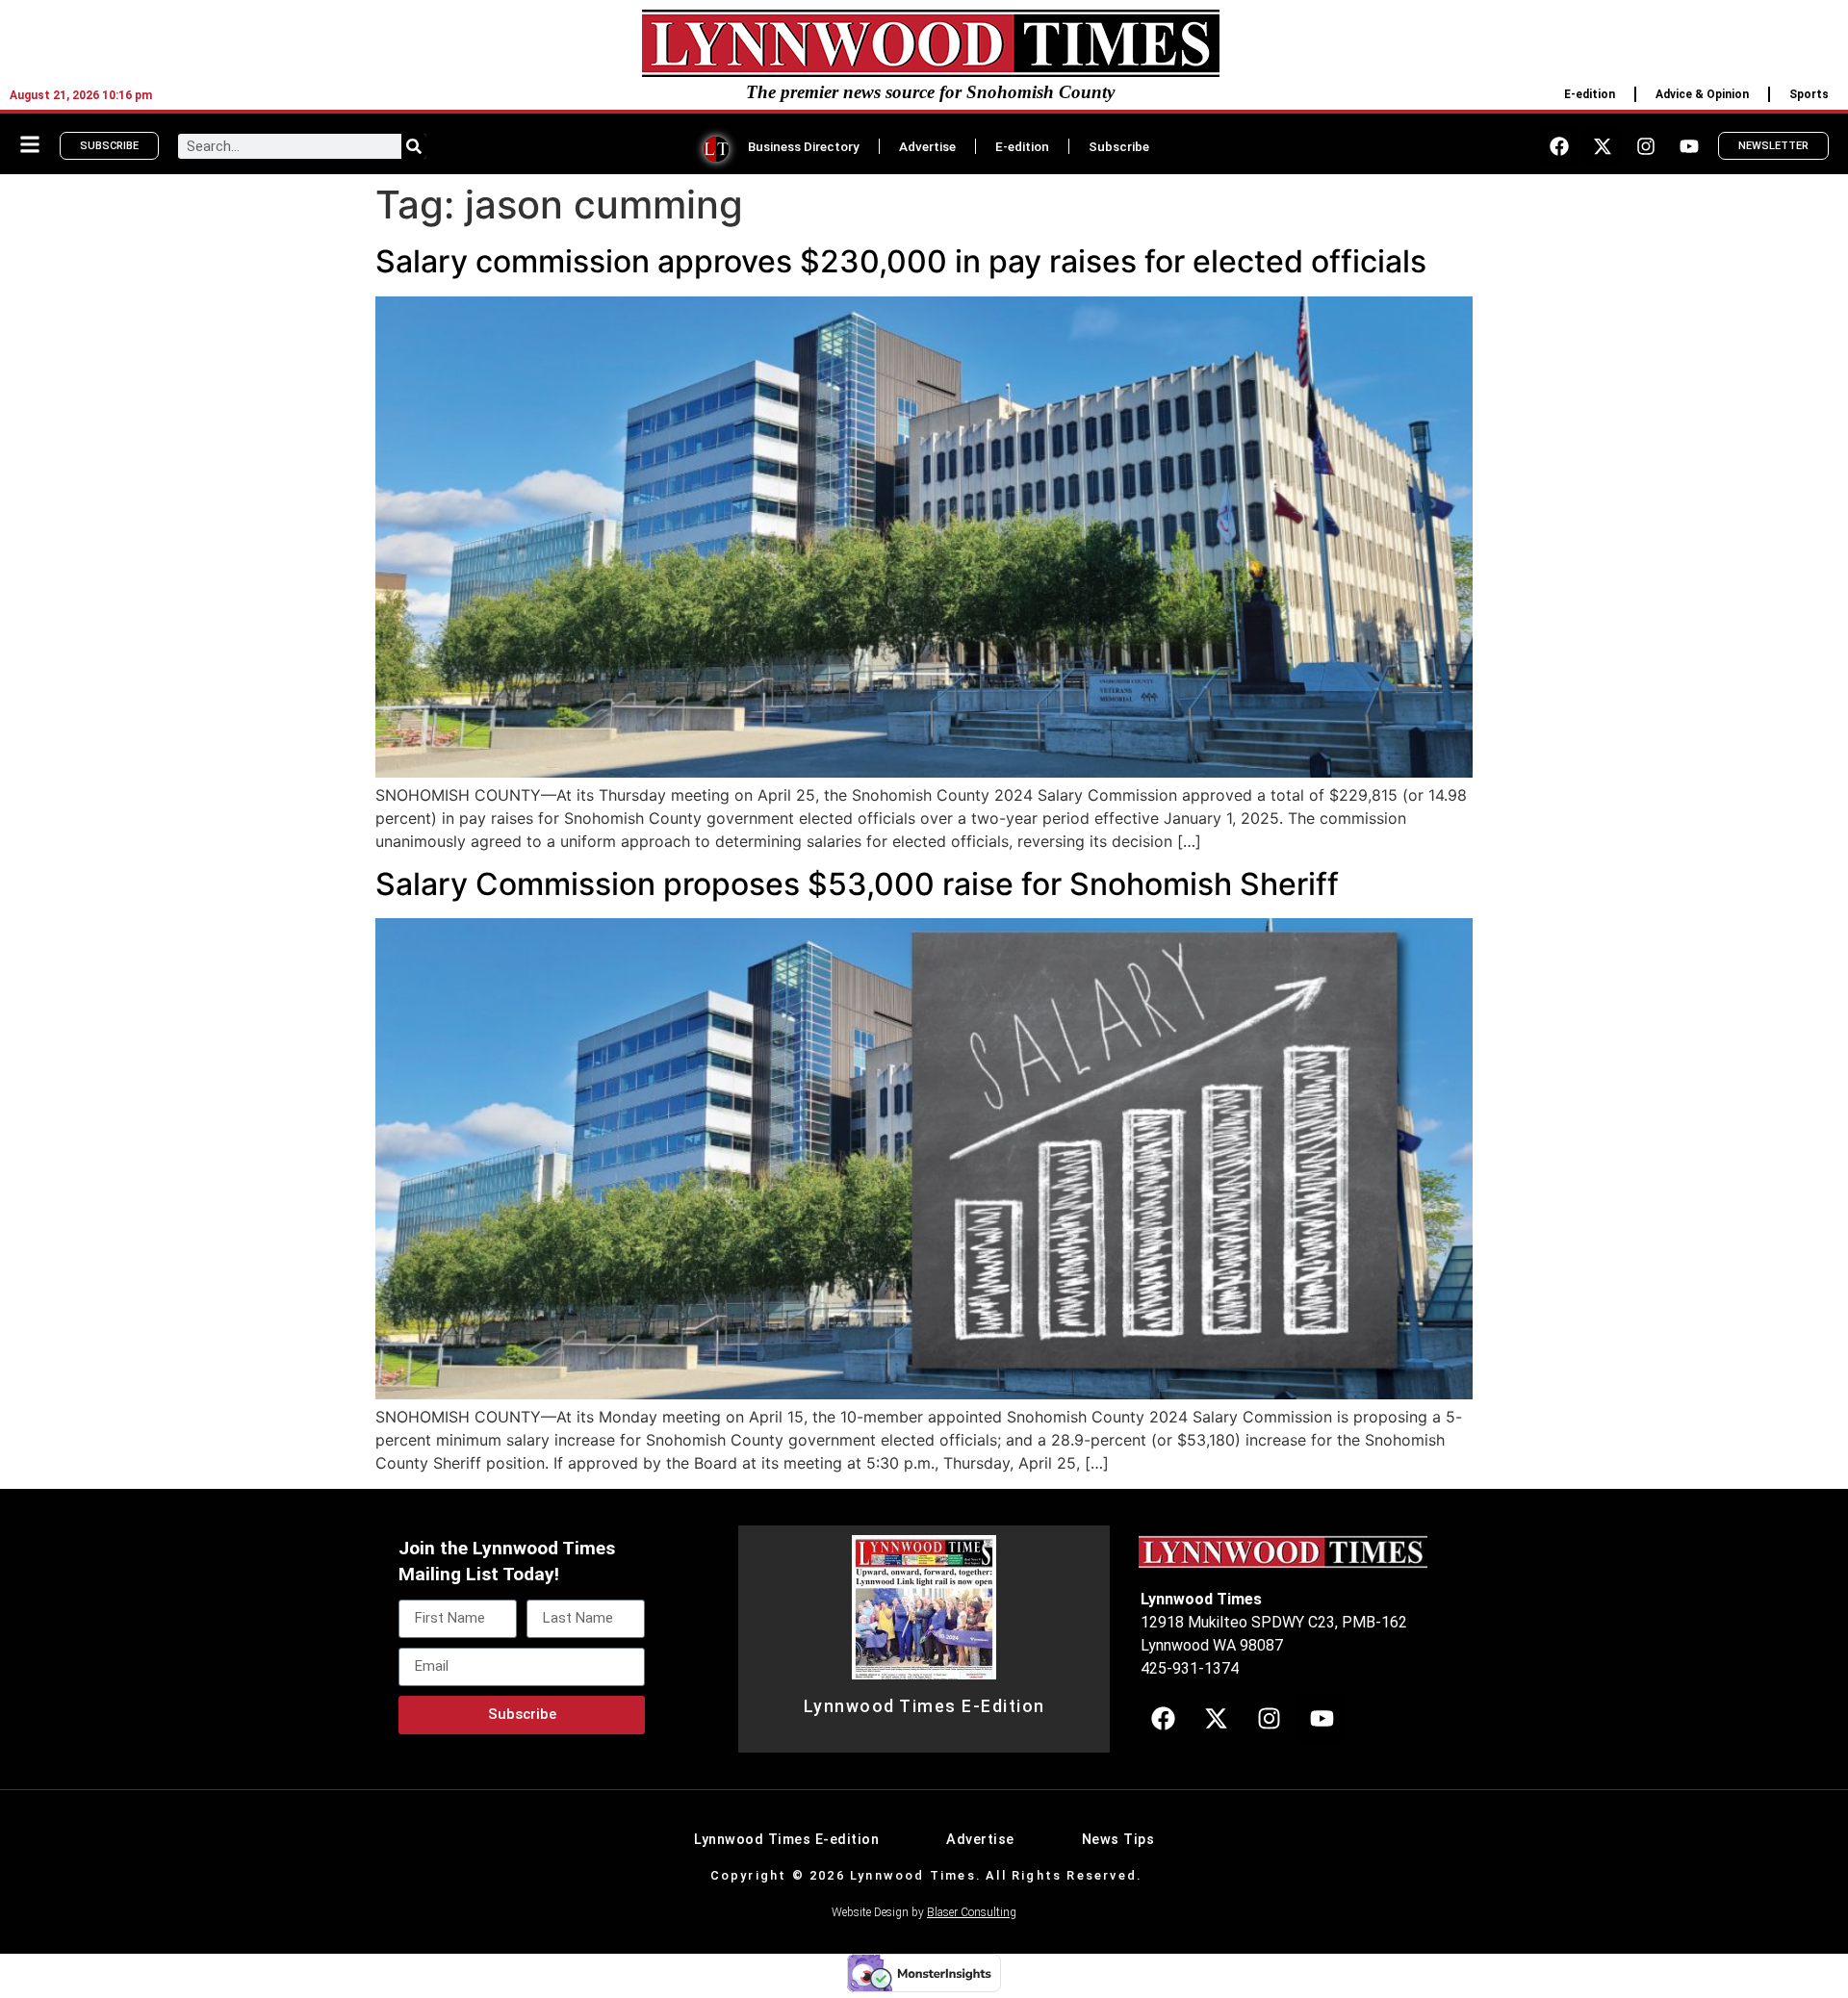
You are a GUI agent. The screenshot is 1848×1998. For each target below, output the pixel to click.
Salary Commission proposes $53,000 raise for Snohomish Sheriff (857, 884)
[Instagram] (1646, 146)
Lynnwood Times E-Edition (924, 1706)
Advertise (927, 146)
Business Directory (804, 146)
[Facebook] (1559, 146)
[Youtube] (1689, 146)
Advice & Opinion (1702, 94)
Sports (1809, 94)
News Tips (1118, 1840)
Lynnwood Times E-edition (786, 1840)
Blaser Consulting (972, 1912)
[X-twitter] (1603, 146)
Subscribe (1119, 146)
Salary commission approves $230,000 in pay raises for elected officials (901, 261)
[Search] (414, 146)
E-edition (1590, 94)
